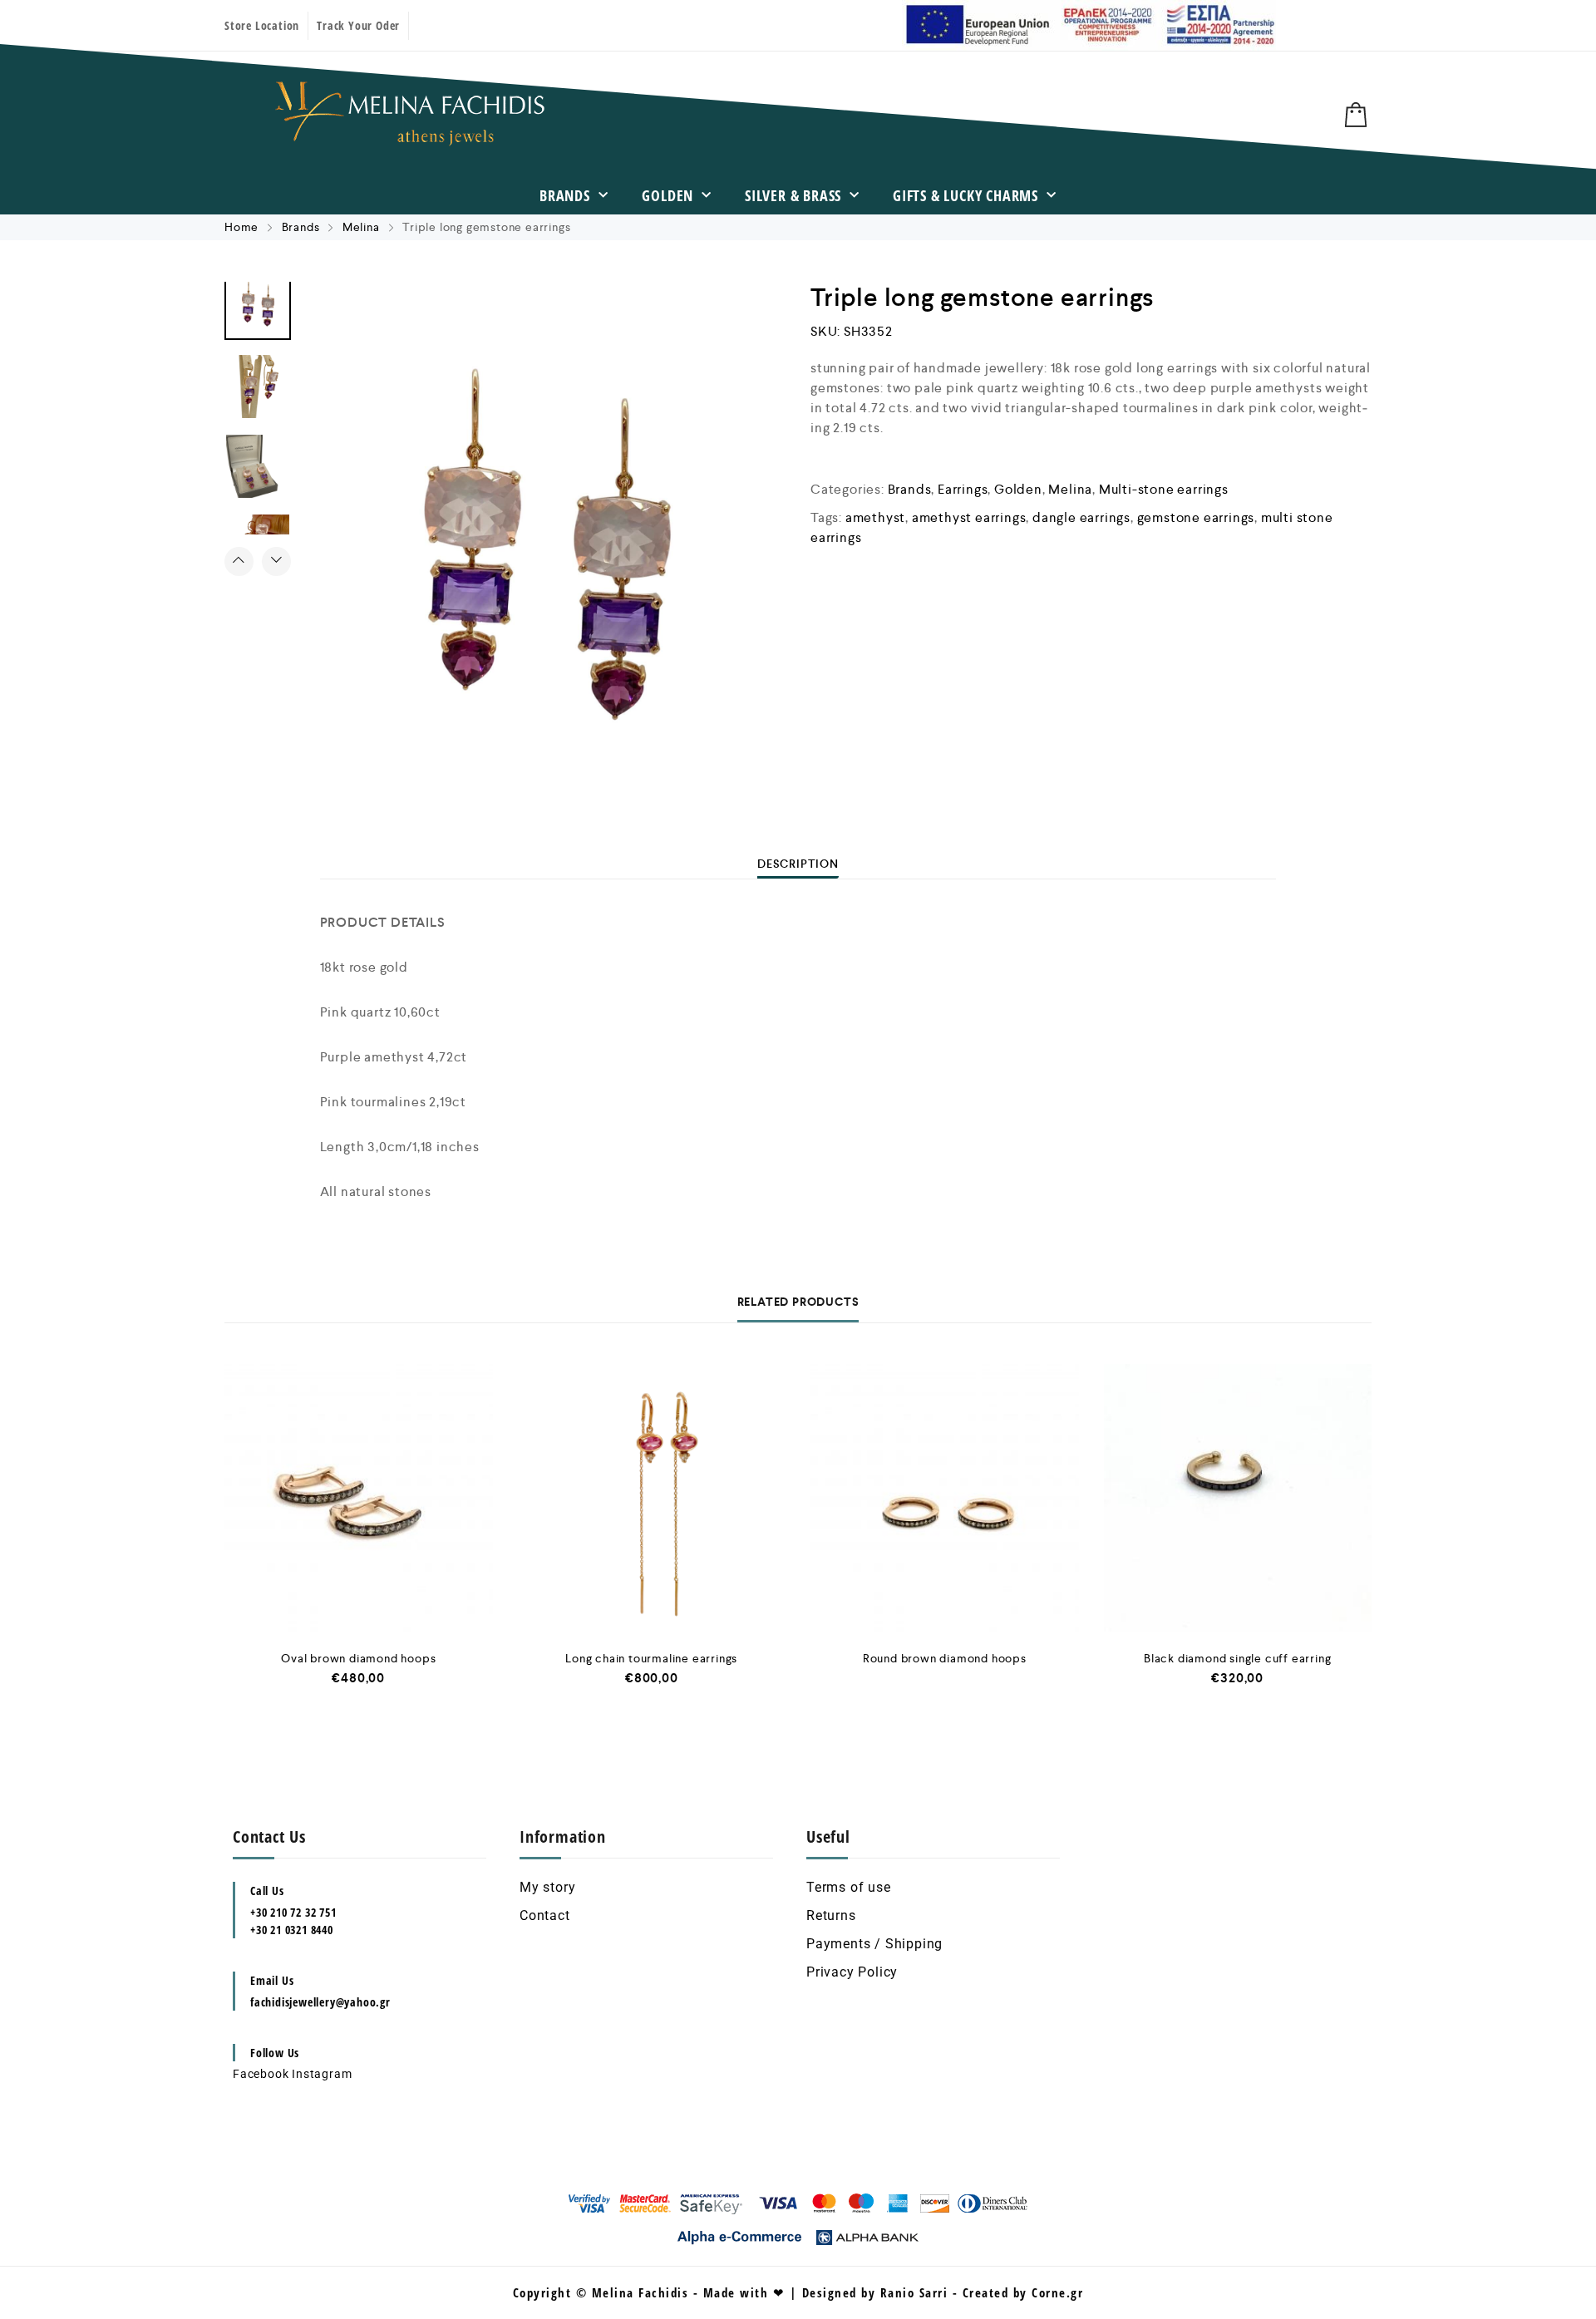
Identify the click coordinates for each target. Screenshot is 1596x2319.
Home (241, 227)
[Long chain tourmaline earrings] (652, 1498)
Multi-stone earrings (1164, 489)
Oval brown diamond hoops (358, 1658)
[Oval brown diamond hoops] (359, 1498)
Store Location (262, 25)
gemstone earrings (1196, 517)
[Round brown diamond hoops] (945, 1498)
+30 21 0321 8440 (292, 1930)
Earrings (963, 489)
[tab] (798, 864)
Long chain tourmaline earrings (651, 1658)
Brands (565, 195)
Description (798, 864)
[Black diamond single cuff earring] (1238, 1498)
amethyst (875, 517)
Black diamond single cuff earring (1237, 1658)
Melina (361, 227)
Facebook (261, 2074)
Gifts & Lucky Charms (965, 195)
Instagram (322, 2074)
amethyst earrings (969, 517)
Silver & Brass (793, 195)
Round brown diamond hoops (945, 1658)
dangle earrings (1081, 517)
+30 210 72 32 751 (293, 1912)
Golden (667, 195)
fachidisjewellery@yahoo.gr (320, 2002)
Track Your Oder (358, 25)
